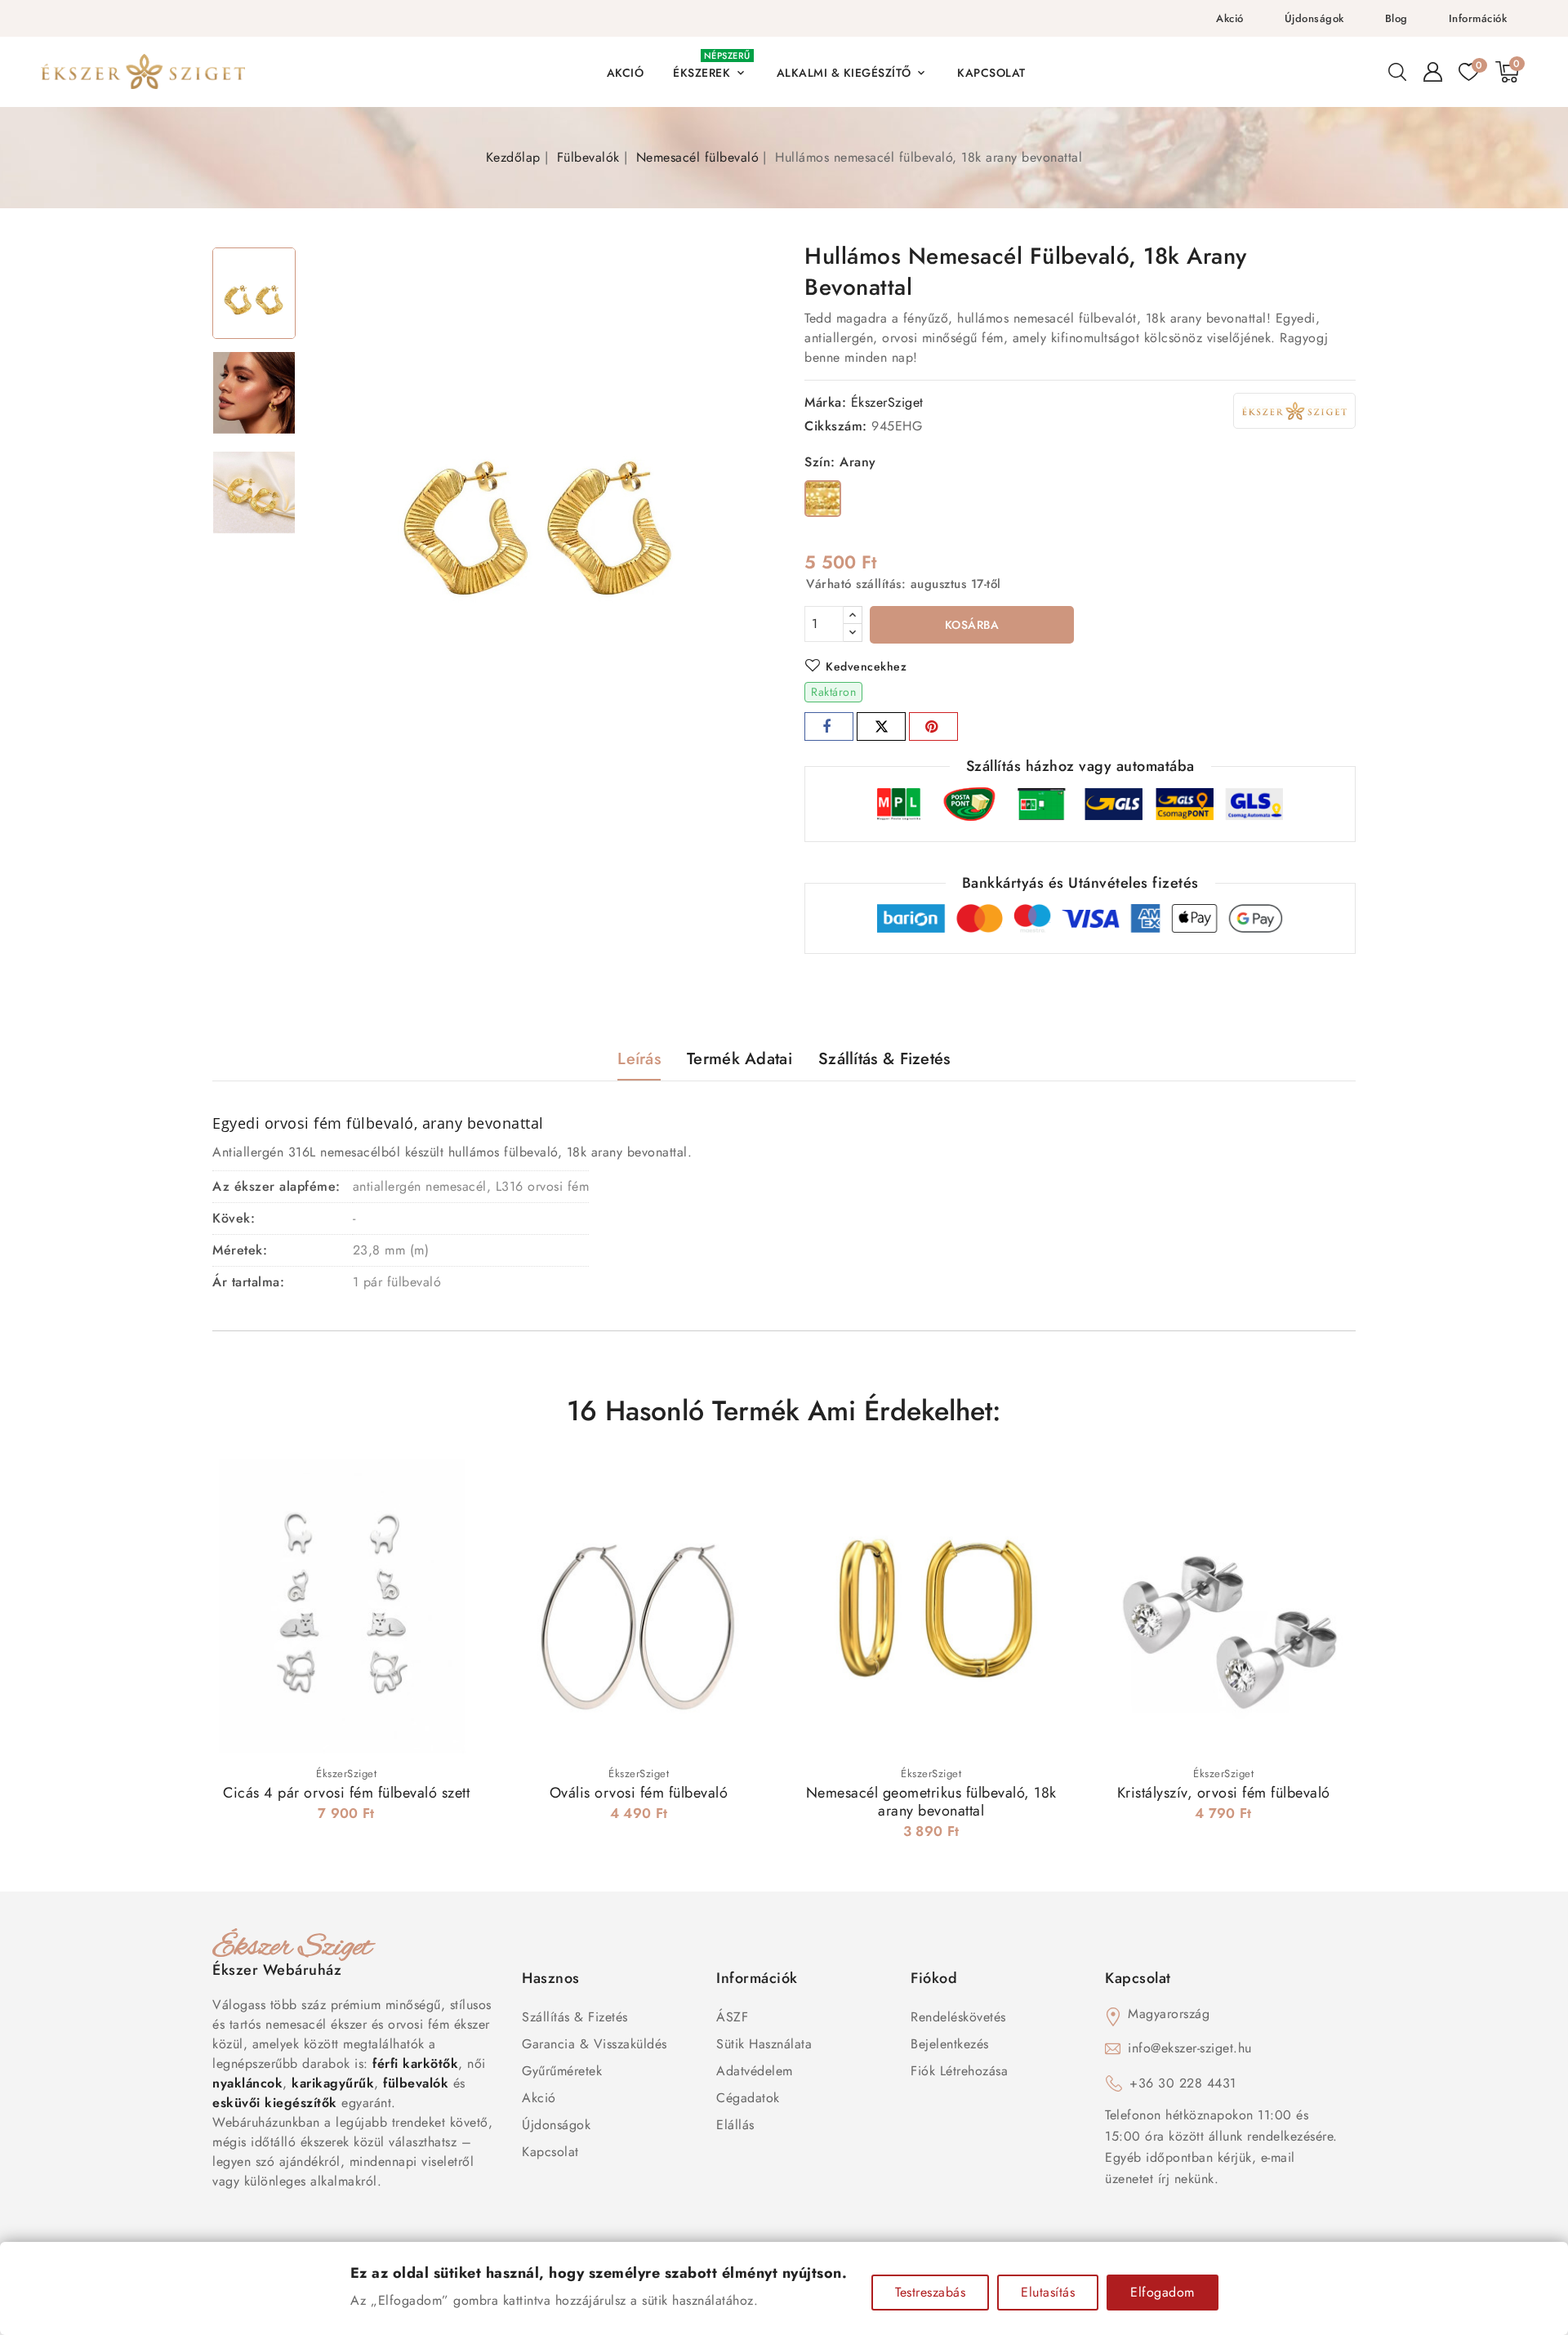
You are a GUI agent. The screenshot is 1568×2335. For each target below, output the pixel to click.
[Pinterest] (933, 726)
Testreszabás (930, 2292)
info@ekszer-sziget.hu (1190, 2048)
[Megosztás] (829, 726)
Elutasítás (1048, 2292)
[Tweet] (881, 726)
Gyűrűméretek (562, 2071)
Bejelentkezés (950, 2044)
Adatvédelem (755, 2071)
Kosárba (972, 625)
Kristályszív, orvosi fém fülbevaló (1224, 1793)
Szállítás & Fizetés (575, 2017)
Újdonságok (1314, 18)
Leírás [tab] (639, 1059)
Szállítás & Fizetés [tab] (884, 1059)
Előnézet (457, 1487)
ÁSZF (732, 2017)
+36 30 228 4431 (1183, 2083)
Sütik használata (764, 2044)
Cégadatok (748, 2098)
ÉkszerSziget (887, 402)
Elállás (735, 2125)
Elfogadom (1163, 2292)
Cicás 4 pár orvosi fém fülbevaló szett (346, 1793)
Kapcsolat (550, 2152)
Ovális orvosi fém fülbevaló (639, 1793)
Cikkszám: (836, 426)
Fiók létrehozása (959, 2071)
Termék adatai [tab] (739, 1059)
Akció (1230, 18)
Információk (1478, 18)
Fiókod (934, 1978)
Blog (1396, 18)
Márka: (825, 402)
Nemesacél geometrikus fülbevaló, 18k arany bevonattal (931, 1802)
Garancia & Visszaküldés (595, 2044)
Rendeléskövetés (958, 2017)
